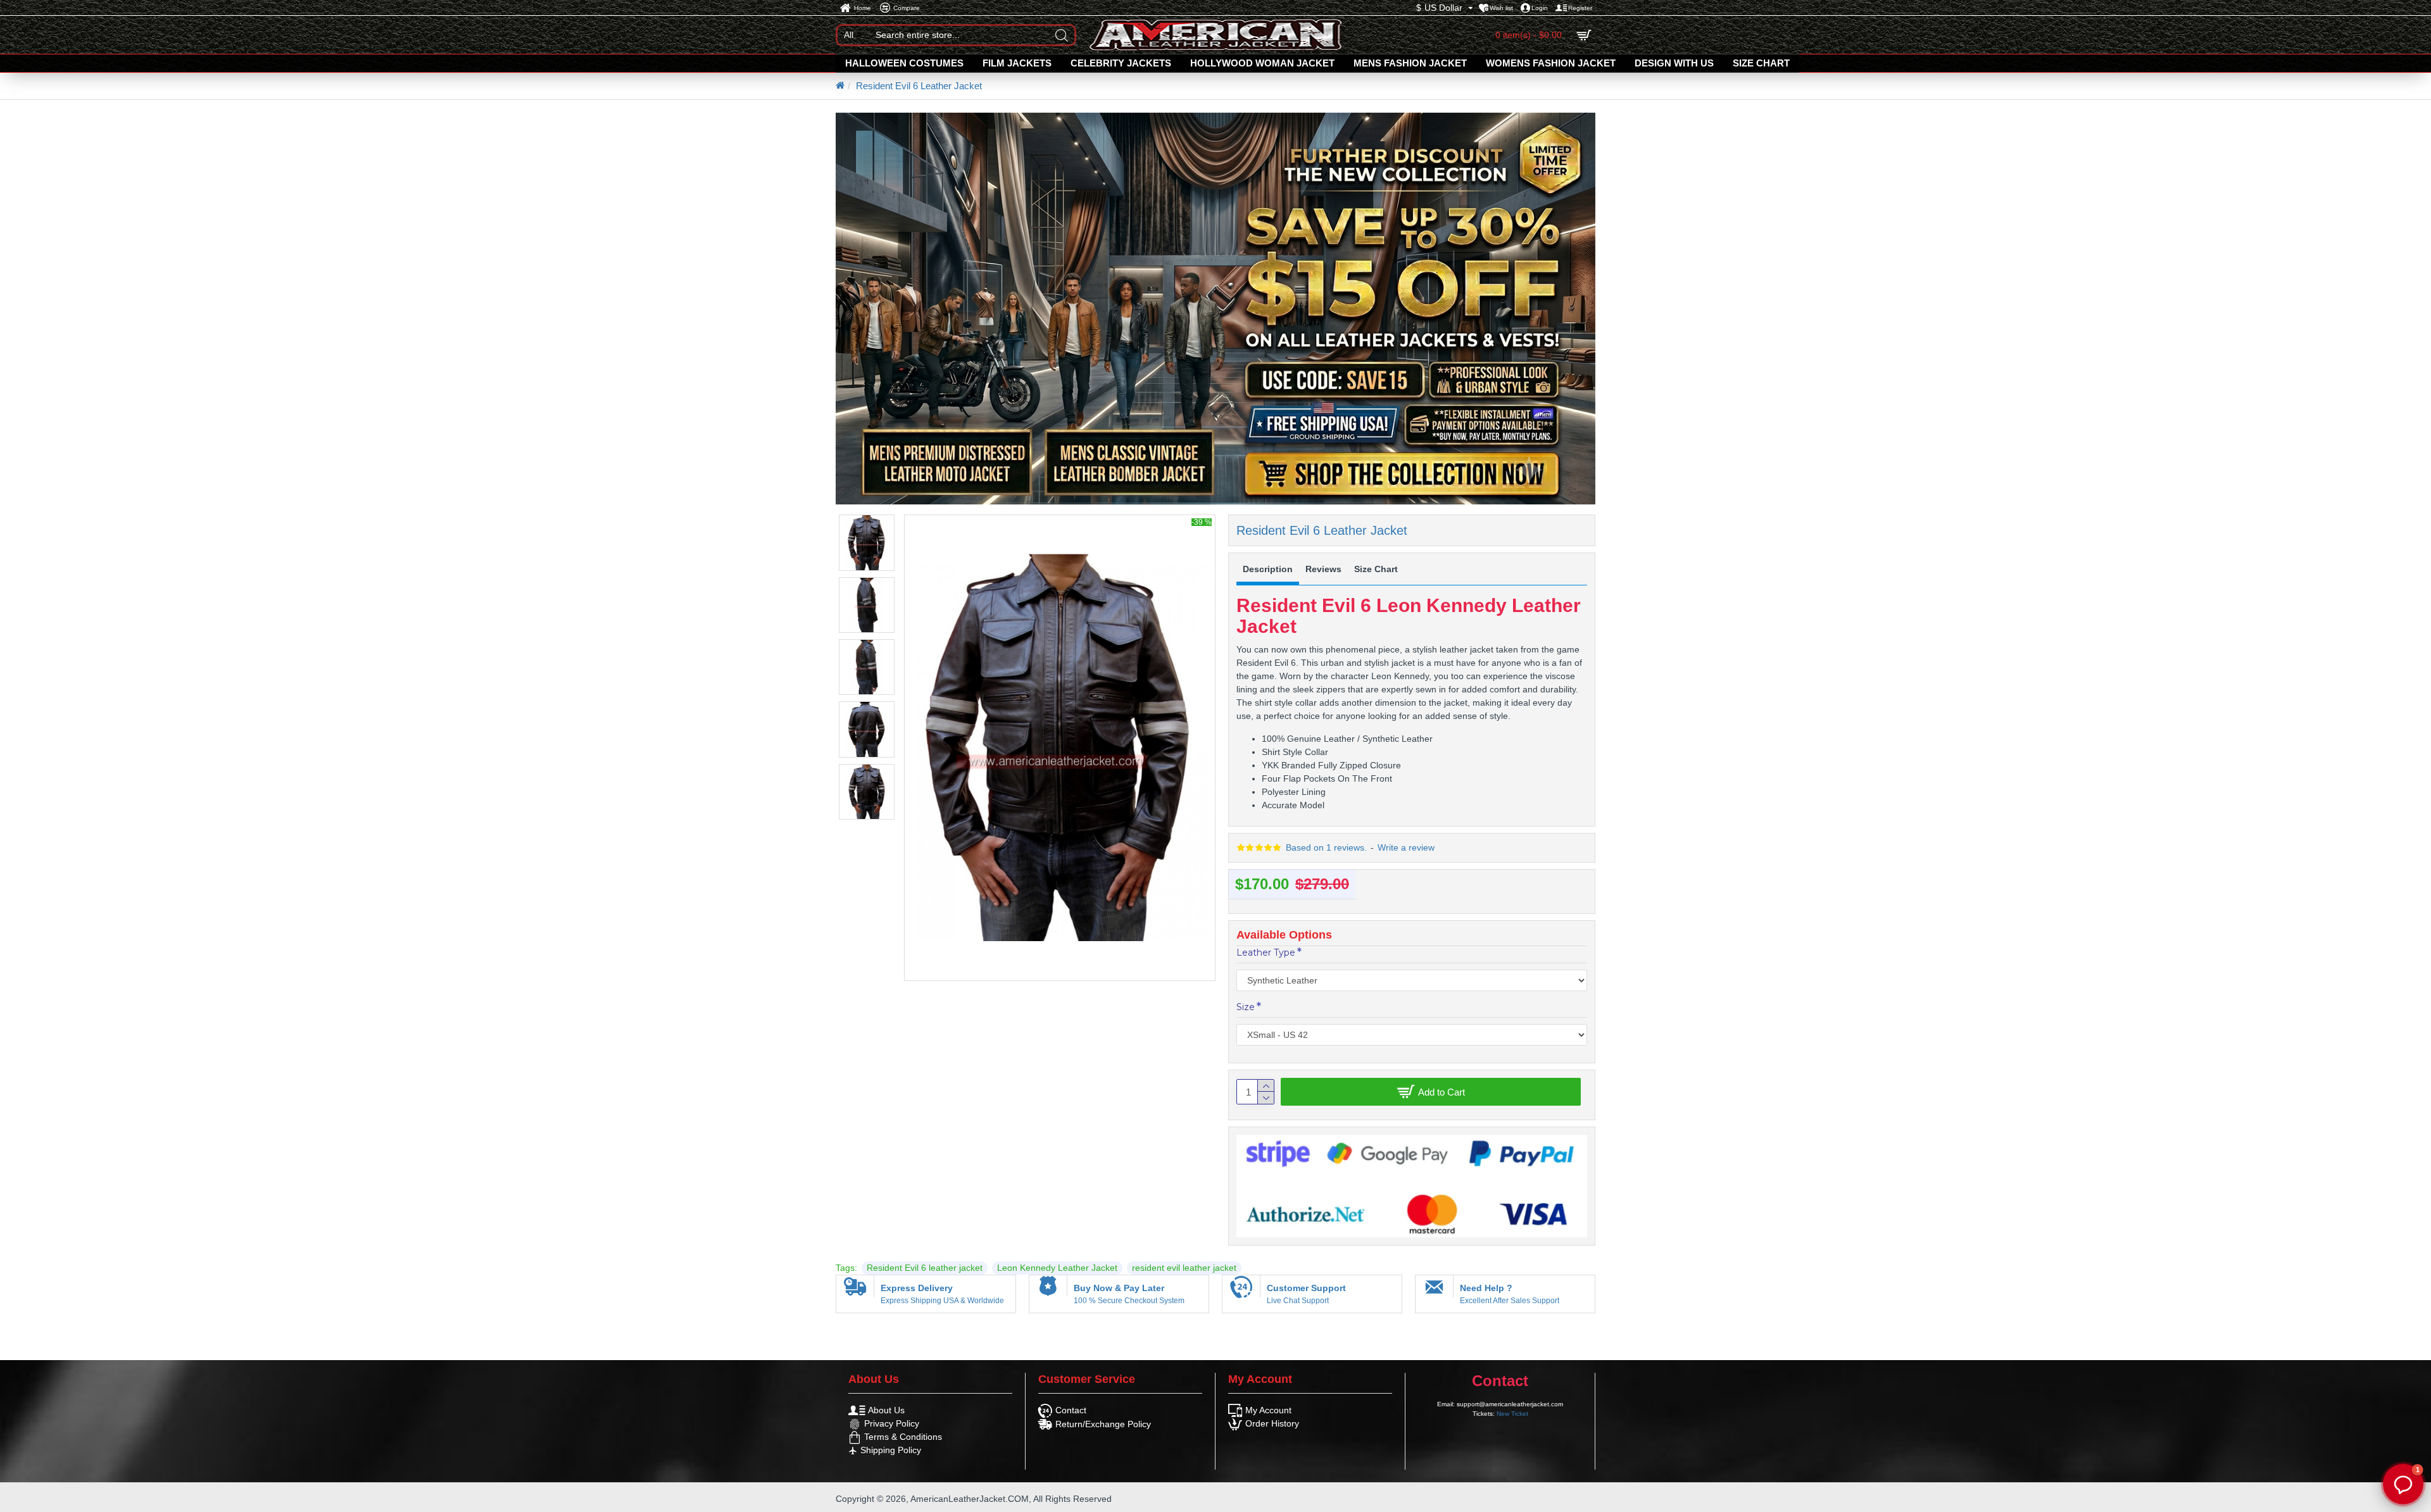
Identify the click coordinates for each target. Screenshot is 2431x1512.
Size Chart (1376, 569)
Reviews (1323, 569)
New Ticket (1512, 1414)
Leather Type (1266, 953)
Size (1246, 1007)
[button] (2403, 1484)
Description (1268, 569)
